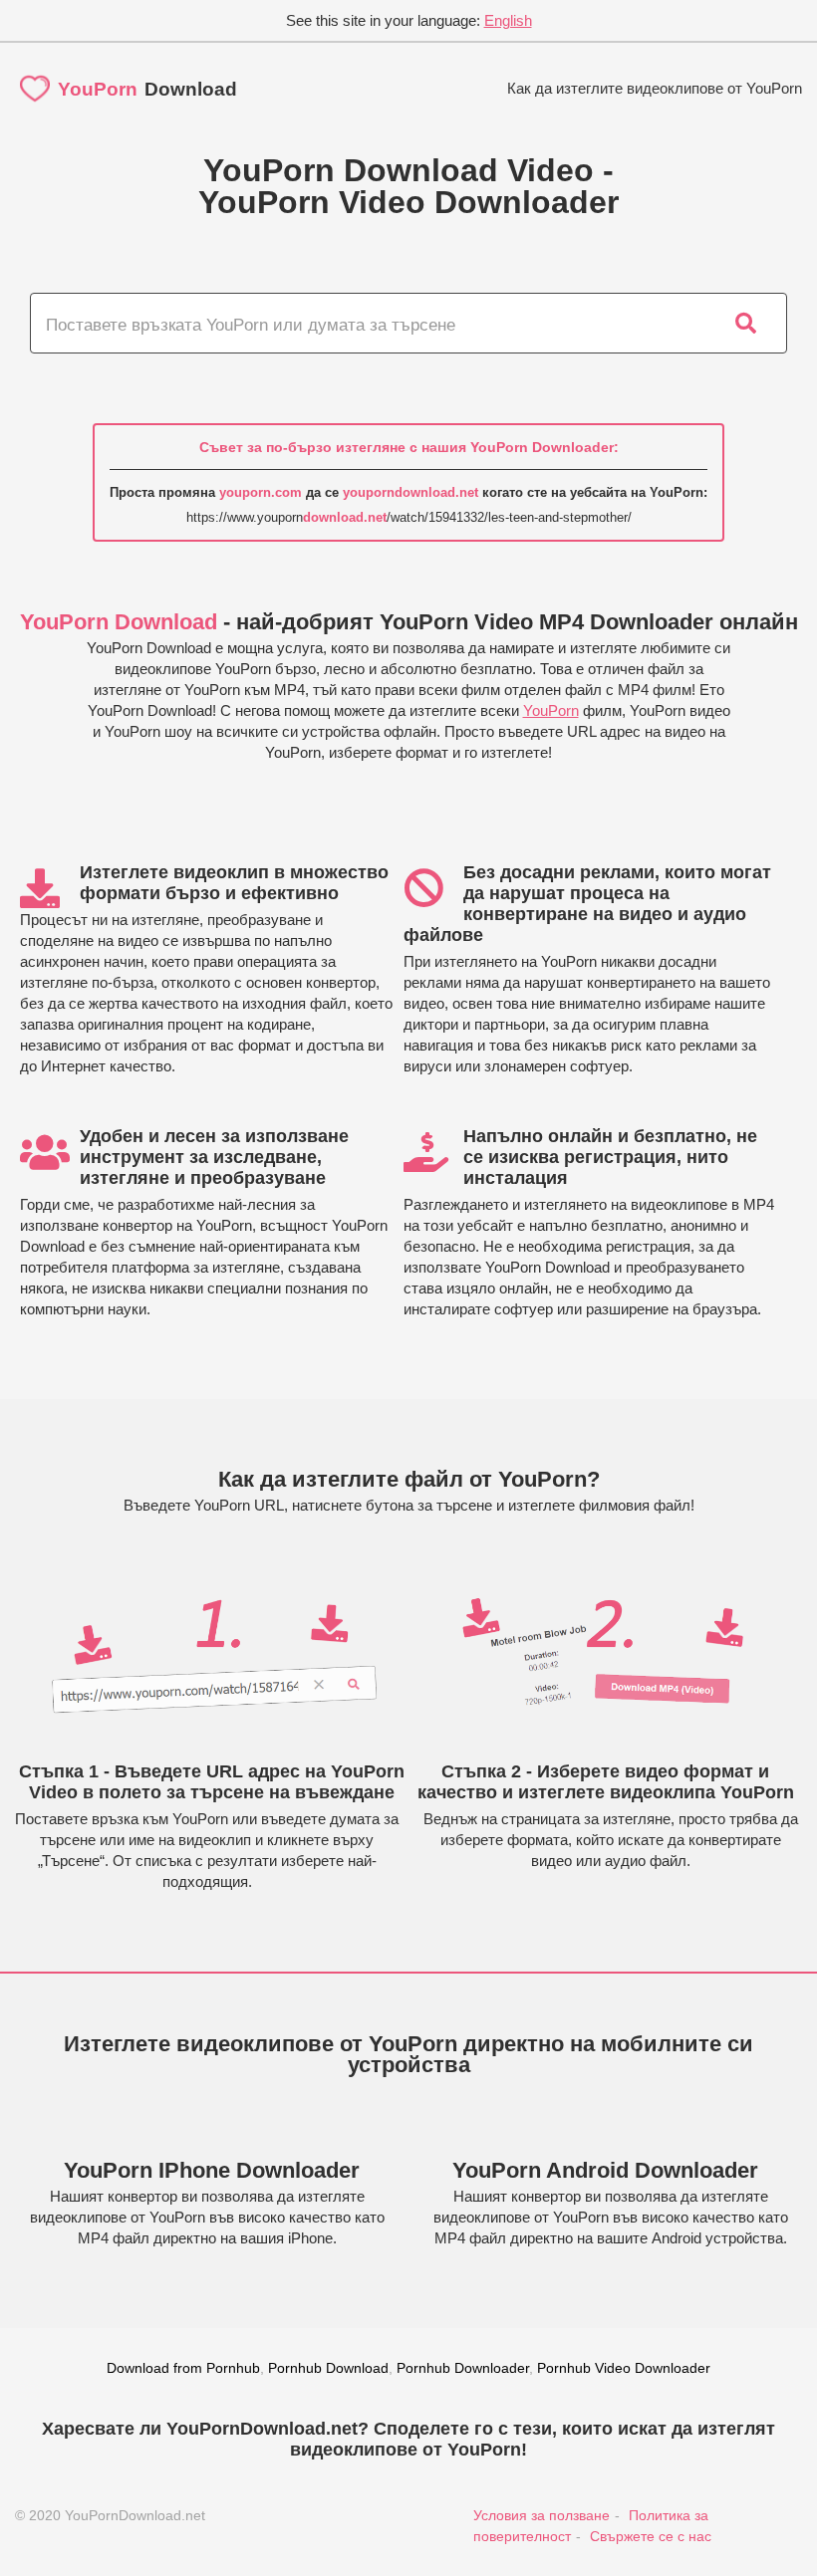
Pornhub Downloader (463, 2368)
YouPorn (551, 710)
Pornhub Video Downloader (624, 2368)
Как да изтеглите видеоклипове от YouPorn (655, 88)
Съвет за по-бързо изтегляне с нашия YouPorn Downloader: (409, 447)
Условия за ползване (542, 2515)
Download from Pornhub (183, 2368)
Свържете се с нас (651, 2536)
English (508, 20)
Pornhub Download (328, 2368)
